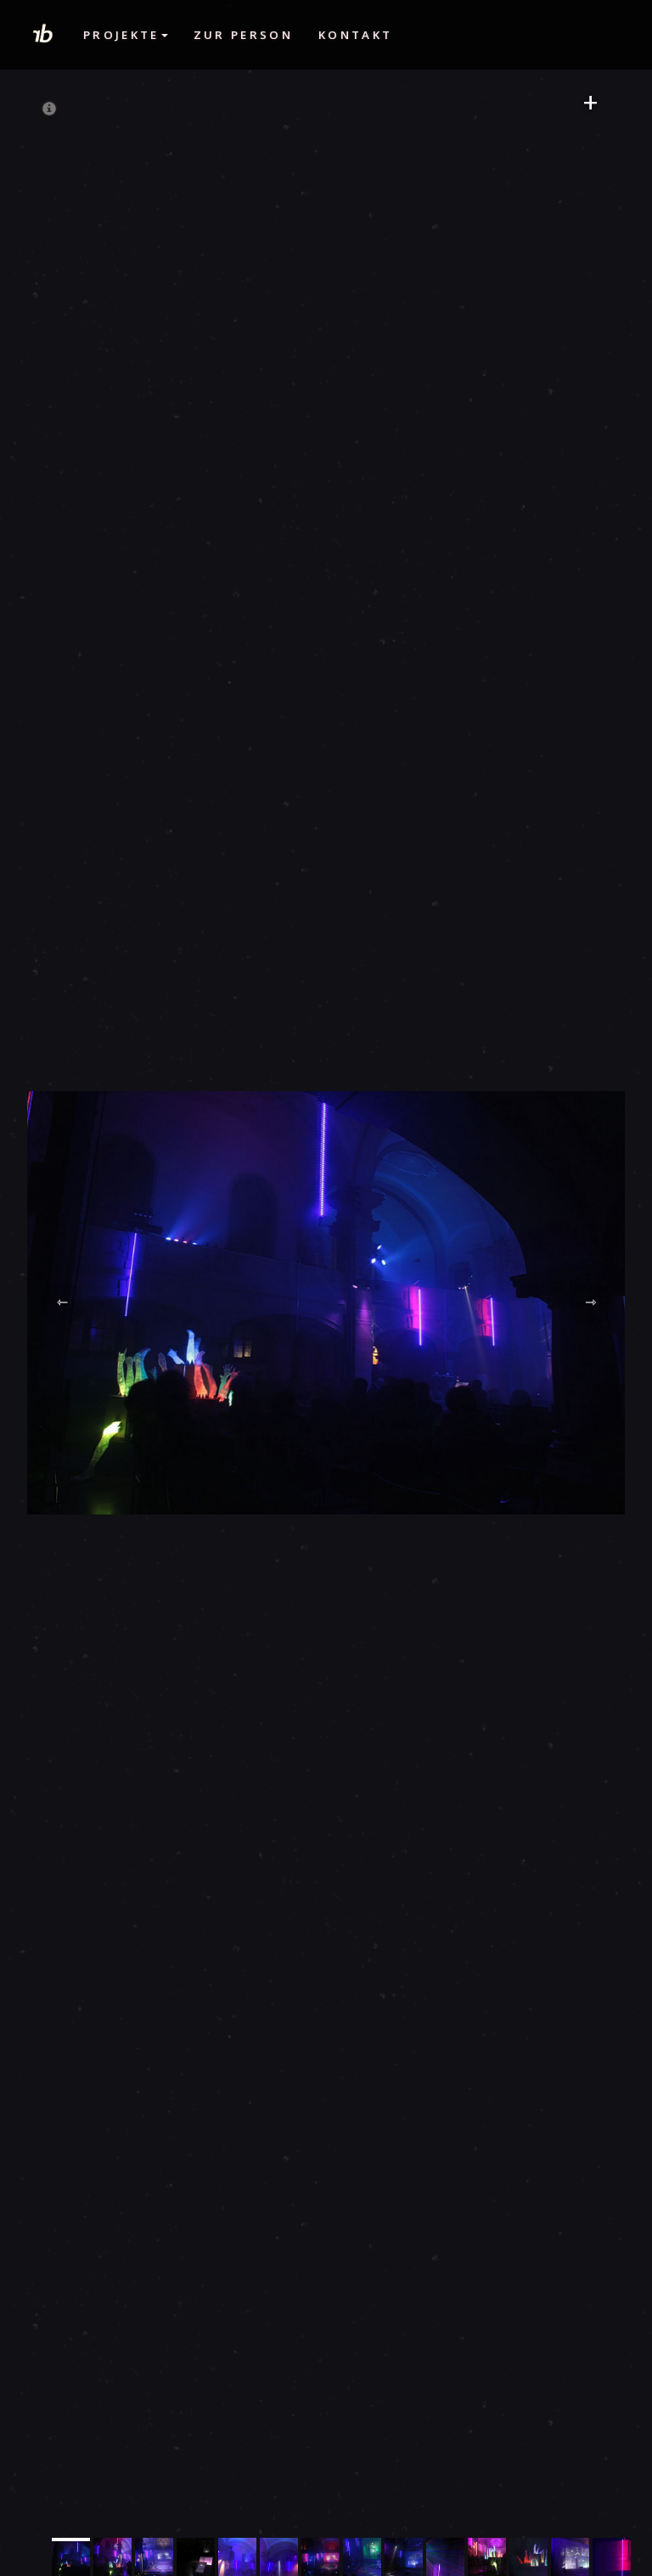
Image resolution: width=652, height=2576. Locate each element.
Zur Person (243, 35)
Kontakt (355, 35)
